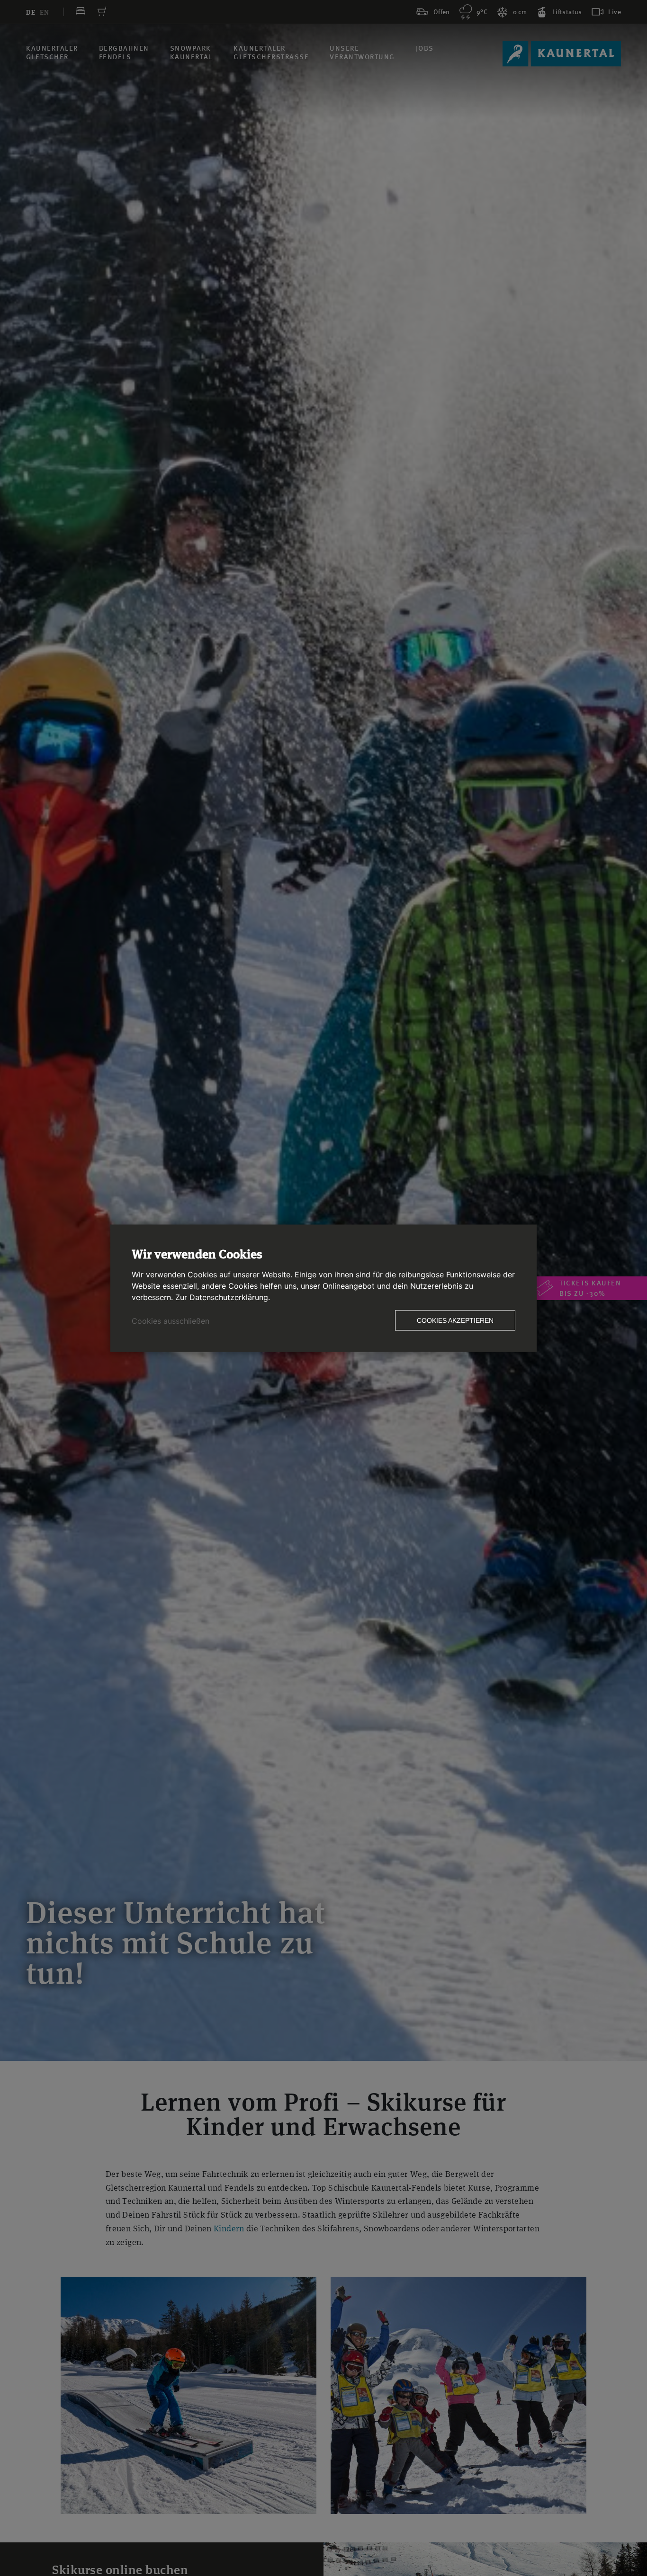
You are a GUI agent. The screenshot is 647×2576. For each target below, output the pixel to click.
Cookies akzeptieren (455, 1320)
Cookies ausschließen (171, 1320)
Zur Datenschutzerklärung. (223, 1297)
